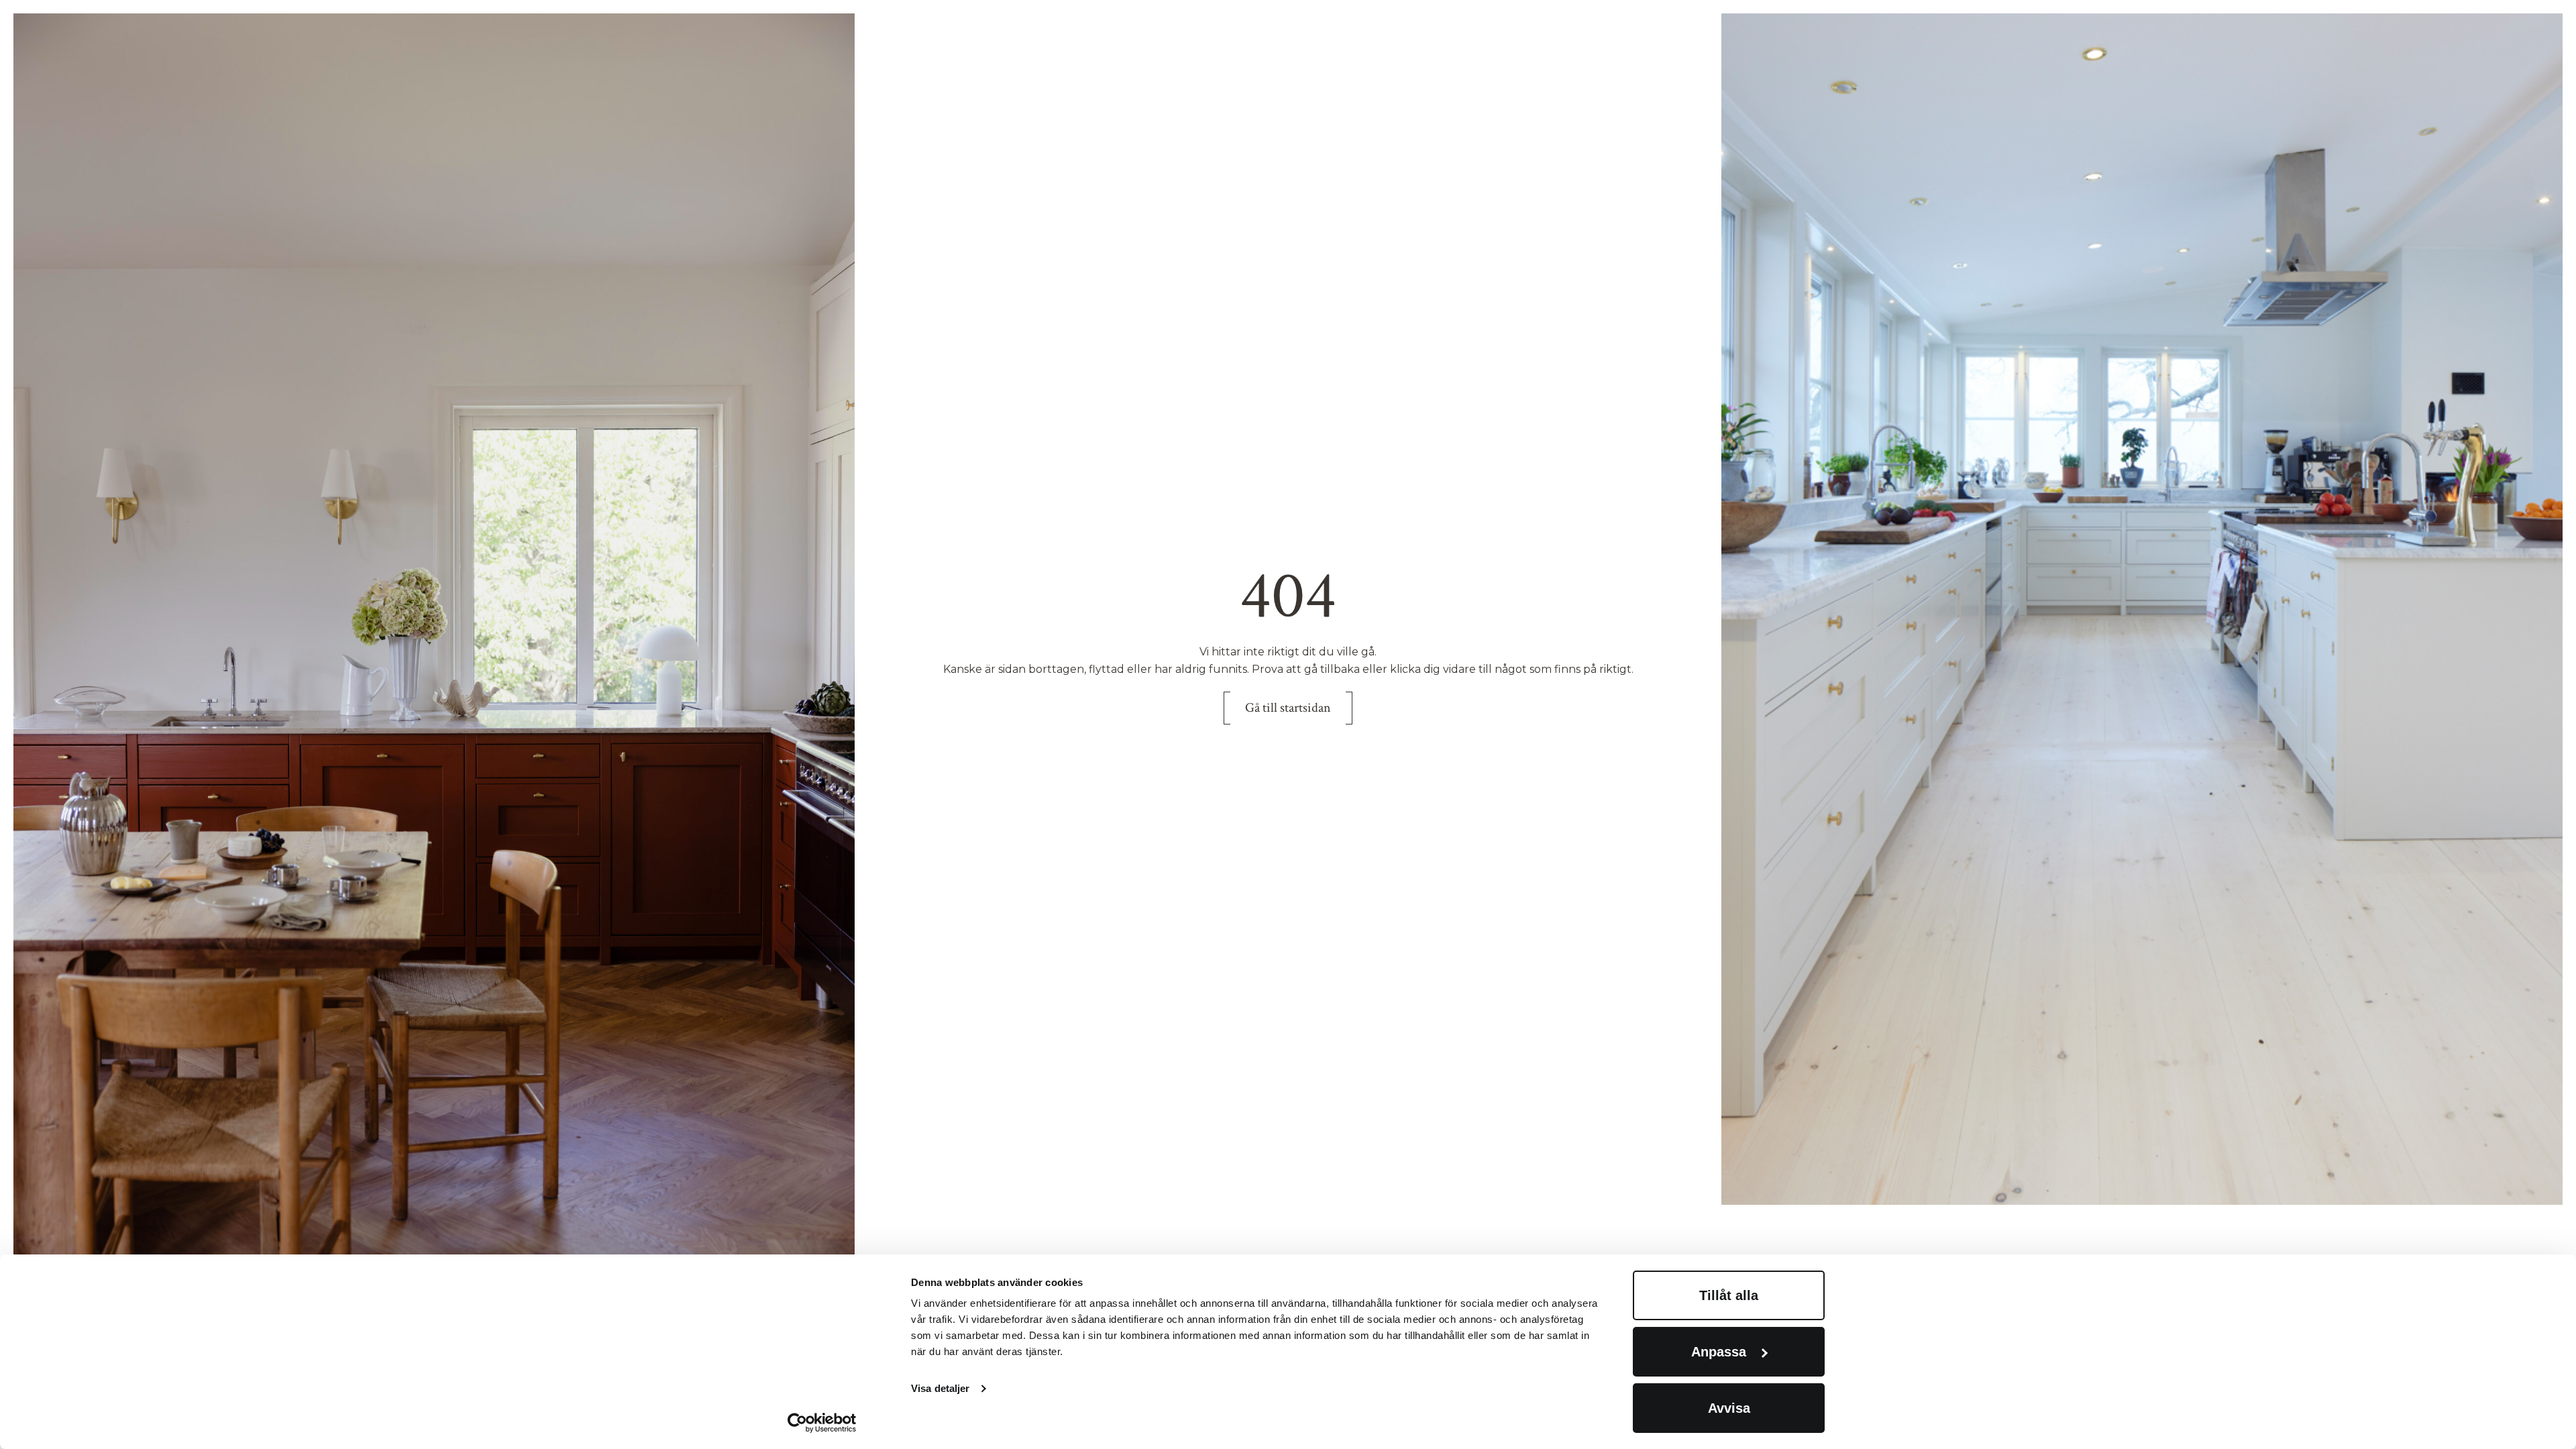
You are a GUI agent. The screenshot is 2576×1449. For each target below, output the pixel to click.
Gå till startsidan (1288, 708)
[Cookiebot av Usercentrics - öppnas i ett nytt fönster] (822, 1423)
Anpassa (1719, 1352)
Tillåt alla (1729, 1295)
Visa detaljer (940, 1388)
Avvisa (1729, 1408)
